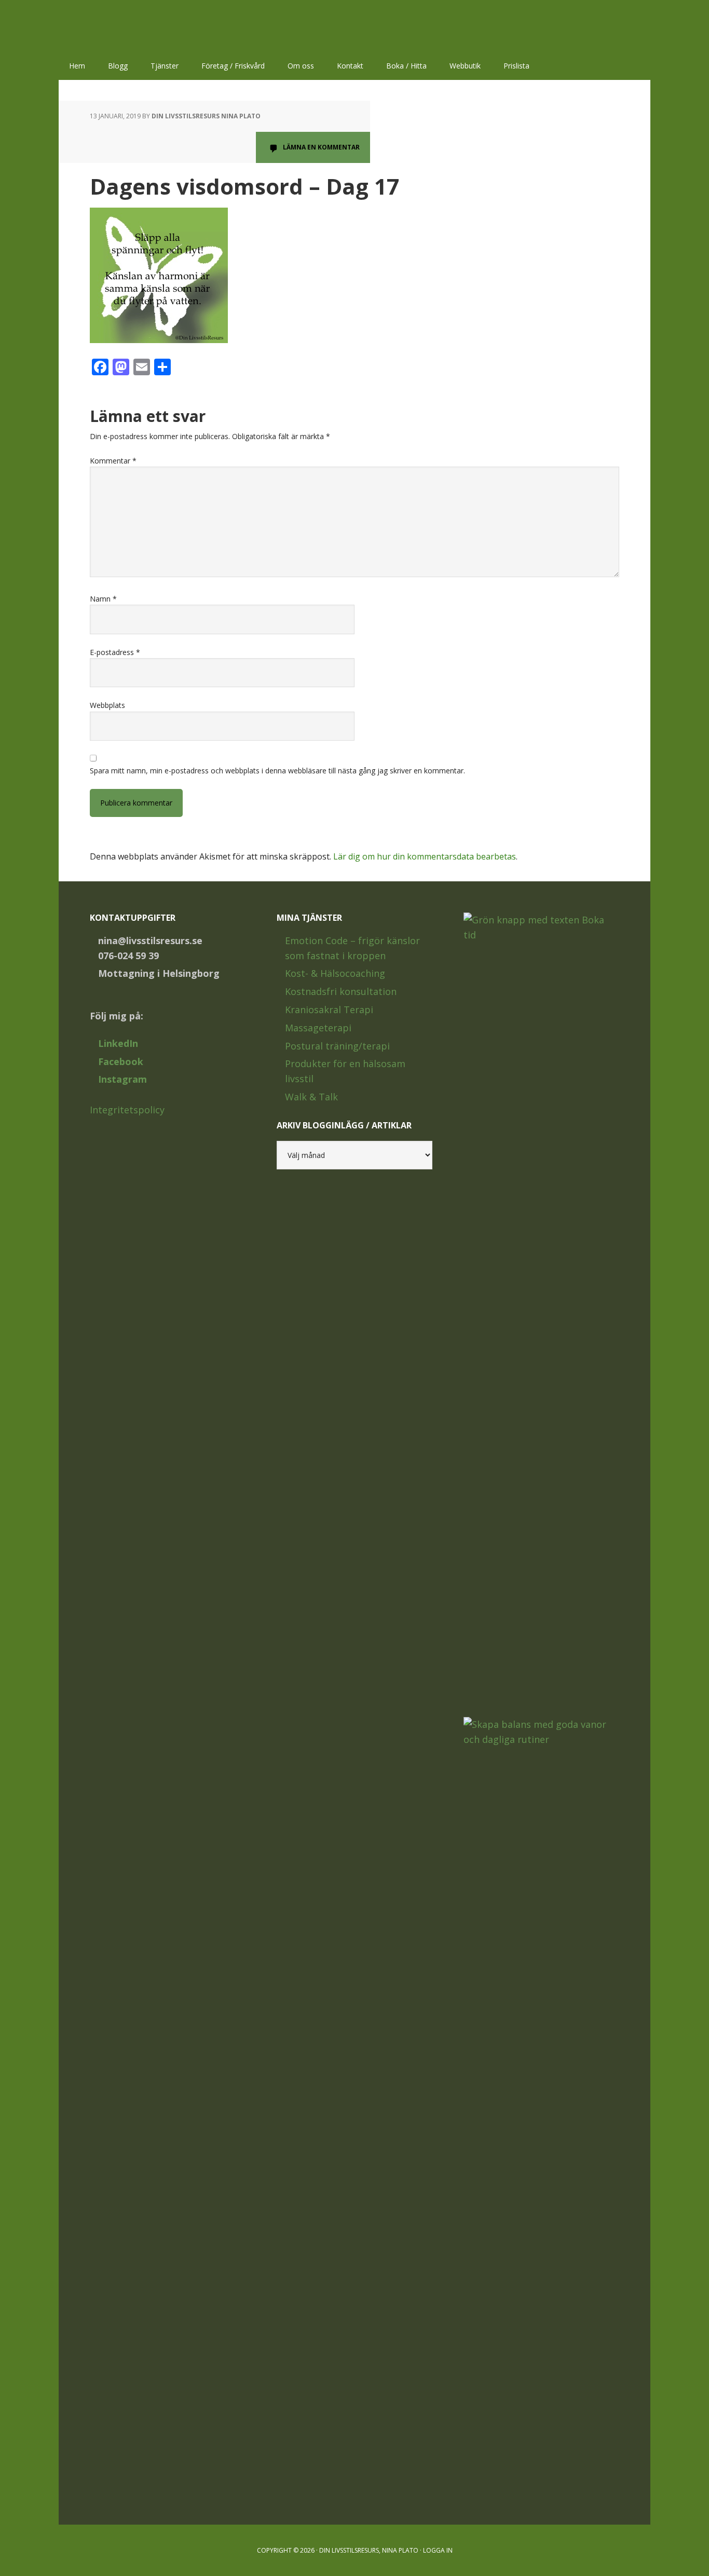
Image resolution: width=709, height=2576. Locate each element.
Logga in (438, 2550)
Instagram (122, 1079)
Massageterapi (318, 1028)
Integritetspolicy (127, 1110)
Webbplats (107, 705)
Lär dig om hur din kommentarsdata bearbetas (425, 856)
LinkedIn (118, 1043)
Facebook (121, 1061)
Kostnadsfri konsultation (341, 991)
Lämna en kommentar (321, 147)
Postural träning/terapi (337, 1046)
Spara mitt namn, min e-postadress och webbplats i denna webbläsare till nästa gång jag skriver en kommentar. (277, 771)
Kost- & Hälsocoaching (335, 973)
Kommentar (113, 461)
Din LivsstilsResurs (126, 26)
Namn (103, 599)
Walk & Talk (311, 1097)
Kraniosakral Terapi (329, 1010)
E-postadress (115, 652)
